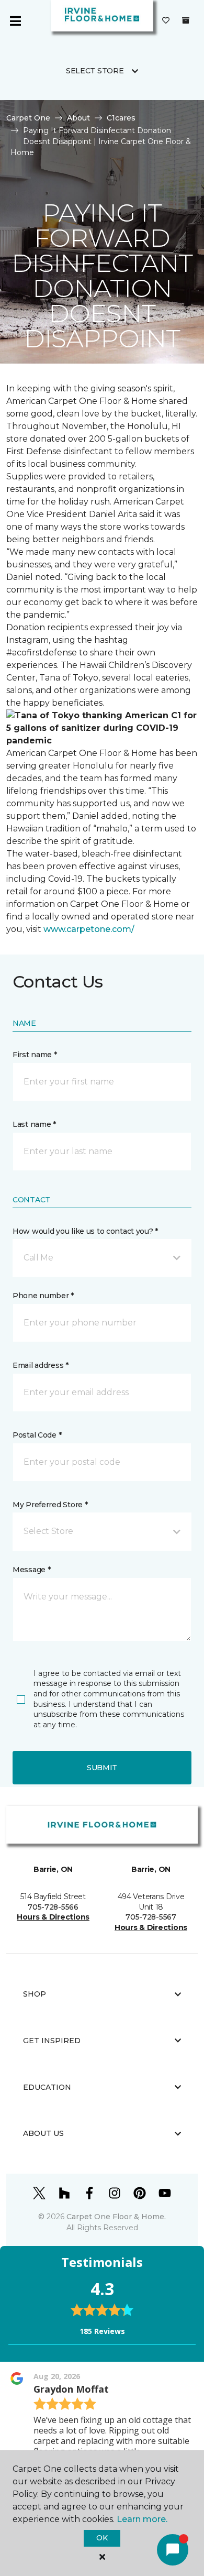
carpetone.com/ (100, 929)
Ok (102, 2538)
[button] (102, 1258)
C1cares (121, 118)
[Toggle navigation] (15, 21)
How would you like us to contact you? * (85, 1231)
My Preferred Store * (50, 1505)
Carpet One (28, 118)
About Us (43, 2133)
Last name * (34, 1124)
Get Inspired (52, 2041)
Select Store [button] (95, 71)
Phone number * (43, 1296)
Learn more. (142, 2519)
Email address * (41, 1365)
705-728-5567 (151, 1917)
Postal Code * (37, 1435)
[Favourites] (166, 21)
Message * (31, 1570)
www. (55, 929)
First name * (35, 1055)
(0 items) (186, 20)
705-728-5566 (53, 1907)
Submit (102, 1768)
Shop (35, 1994)
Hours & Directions (53, 1917)
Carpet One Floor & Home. (116, 2217)
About (78, 118)
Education (47, 2087)
